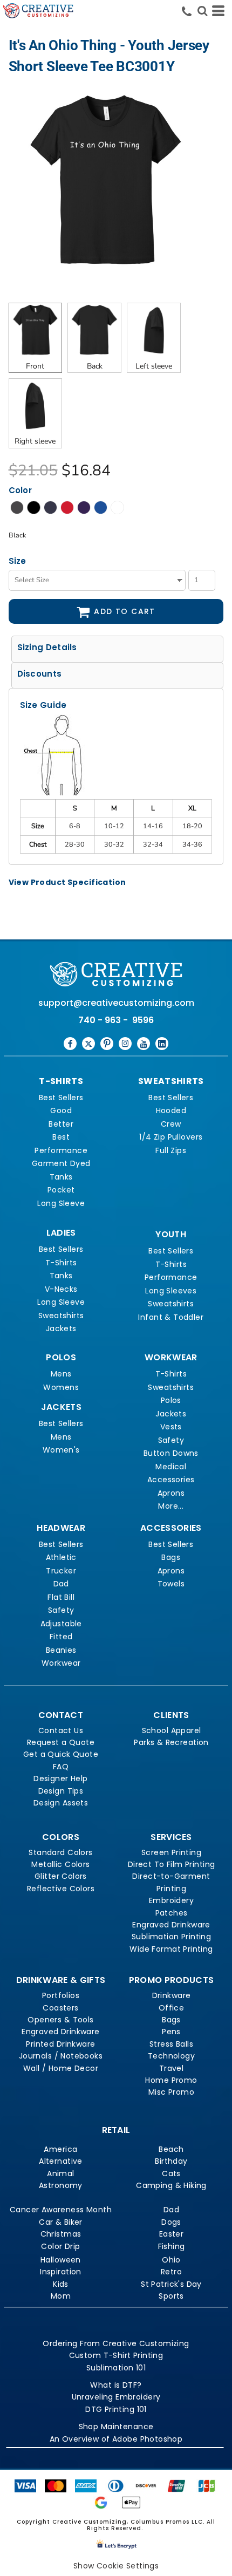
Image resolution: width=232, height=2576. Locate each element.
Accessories (171, 1480)
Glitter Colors (61, 1876)
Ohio (171, 2260)
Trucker (61, 1571)
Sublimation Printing (171, 1937)
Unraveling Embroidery (116, 2397)
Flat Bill (61, 1597)
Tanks (61, 1177)
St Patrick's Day (171, 2284)
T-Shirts (61, 1263)
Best (61, 1137)
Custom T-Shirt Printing (116, 2355)
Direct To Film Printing (172, 1864)
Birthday (171, 2161)
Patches (172, 1913)
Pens (171, 2032)
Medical (171, 1467)
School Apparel (172, 1730)
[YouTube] (144, 1044)
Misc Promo (171, 2092)
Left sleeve (154, 366)
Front (35, 366)
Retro (171, 2272)
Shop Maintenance (116, 2427)
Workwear (61, 1663)
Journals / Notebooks (61, 2056)
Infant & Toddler (171, 1317)
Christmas (61, 2234)
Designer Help (60, 1778)
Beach (171, 2149)
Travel (172, 2068)
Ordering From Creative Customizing (116, 2343)
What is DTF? (116, 2385)
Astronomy (61, 2185)
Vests (171, 1427)
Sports (171, 2296)
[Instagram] (125, 1044)
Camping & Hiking (171, 2185)
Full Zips (171, 1150)
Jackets (61, 1328)
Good (61, 1110)
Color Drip (60, 2246)
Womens (61, 1387)
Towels (171, 1584)
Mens (61, 1374)
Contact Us (61, 1730)
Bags (171, 1557)
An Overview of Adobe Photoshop (116, 2439)
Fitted (61, 1637)
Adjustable (61, 1624)
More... (171, 1506)
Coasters (60, 2008)
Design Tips (61, 1791)
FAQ (61, 1767)
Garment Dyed (61, 1163)
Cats (171, 2173)
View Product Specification (67, 882)
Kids (61, 2284)
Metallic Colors (60, 1864)
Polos (171, 1400)
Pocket (61, 1190)
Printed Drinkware (60, 2044)
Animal (61, 2173)
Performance (61, 1150)
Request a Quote (61, 1742)
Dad (61, 1584)
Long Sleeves (171, 1291)
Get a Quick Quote (61, 1754)
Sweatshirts (61, 1316)
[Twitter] (88, 1044)
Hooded (171, 1110)
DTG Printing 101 (116, 2409)
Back (95, 366)
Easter (172, 2234)
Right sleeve (35, 441)
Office (172, 2008)
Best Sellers (61, 1098)
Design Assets (61, 1803)
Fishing (172, 2246)
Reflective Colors (61, 1889)
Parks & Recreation (171, 1742)
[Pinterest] (107, 1044)
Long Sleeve (61, 1203)
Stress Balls (171, 2044)
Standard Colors (60, 1852)
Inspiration (61, 2272)
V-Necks (61, 1289)
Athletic (61, 1557)
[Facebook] (70, 1044)
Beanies (61, 1650)
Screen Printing (171, 1852)
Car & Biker (61, 2222)
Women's (61, 1450)
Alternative (61, 2161)
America (60, 2149)
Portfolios (61, 1995)
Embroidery (171, 1900)
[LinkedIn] (162, 1044)
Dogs (171, 2222)
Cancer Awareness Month (61, 2210)
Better (61, 1124)
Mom (61, 2296)
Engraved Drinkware (171, 1925)
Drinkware (172, 1995)
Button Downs (171, 1453)
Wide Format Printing (171, 1949)
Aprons (171, 1493)
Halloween (61, 2260)
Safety (171, 1440)
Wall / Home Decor (61, 2068)
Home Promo (171, 2080)
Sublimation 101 (116, 2368)
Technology (171, 2056)
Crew (171, 1124)
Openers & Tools (60, 2020)
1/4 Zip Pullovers (171, 1137)
